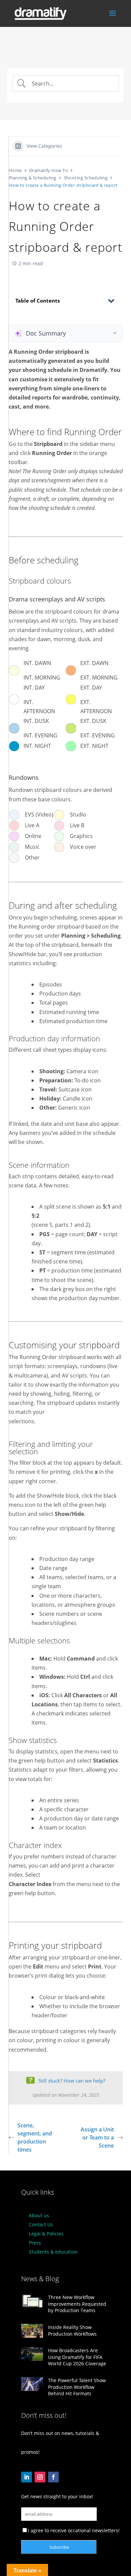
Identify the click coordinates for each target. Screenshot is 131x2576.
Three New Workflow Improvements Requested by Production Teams (77, 2304)
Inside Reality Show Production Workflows (72, 2330)
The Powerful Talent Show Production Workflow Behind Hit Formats (77, 2387)
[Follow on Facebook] (53, 2477)
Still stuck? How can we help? (72, 2081)
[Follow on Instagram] (40, 2477)
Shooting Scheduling (86, 178)
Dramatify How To (49, 170)
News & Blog (40, 2279)
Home (15, 170)
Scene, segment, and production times (35, 2137)
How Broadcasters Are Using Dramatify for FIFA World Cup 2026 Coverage (77, 2357)
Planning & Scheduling (33, 178)
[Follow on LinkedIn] (27, 2477)
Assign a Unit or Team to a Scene (97, 2137)
